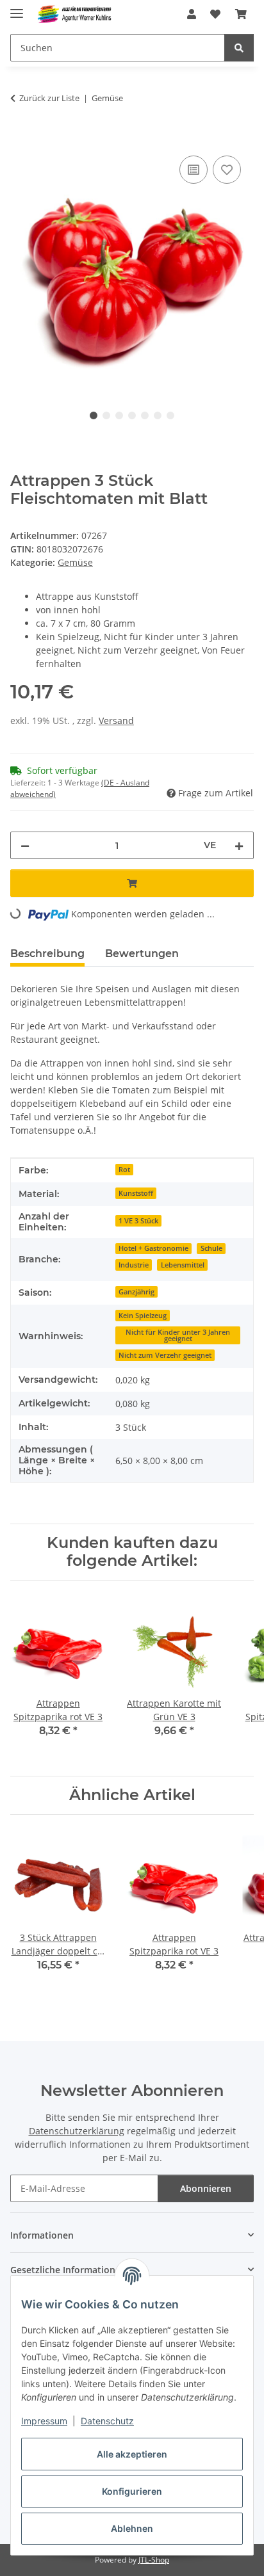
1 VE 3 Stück (138, 1221)
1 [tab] (94, 415)
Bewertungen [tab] (142, 954)
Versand (116, 720)
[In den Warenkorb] (21, 138)
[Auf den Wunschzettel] (227, 170)
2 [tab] (106, 415)
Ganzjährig (136, 1292)
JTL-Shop (154, 2560)
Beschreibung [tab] (47, 954)
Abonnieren (206, 2188)
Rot (124, 1170)
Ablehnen (132, 2528)
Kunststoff (136, 1193)
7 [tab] (170, 415)
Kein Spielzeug (143, 1316)
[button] (192, 14)
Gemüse (75, 562)
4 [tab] (132, 415)
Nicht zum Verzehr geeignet (165, 1355)
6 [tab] (158, 415)
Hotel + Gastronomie (153, 1248)
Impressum (44, 2421)
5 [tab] (145, 415)
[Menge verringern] (25, 845)
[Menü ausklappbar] (17, 8)
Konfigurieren (132, 2491)
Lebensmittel (183, 1265)
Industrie (134, 1265)
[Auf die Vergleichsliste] (194, 170)
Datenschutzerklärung (77, 2131)
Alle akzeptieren (132, 2454)
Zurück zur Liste (49, 98)
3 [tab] (119, 415)
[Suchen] (239, 48)
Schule (211, 1248)
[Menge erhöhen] (239, 845)
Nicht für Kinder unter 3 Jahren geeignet (178, 1336)
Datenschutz (107, 2421)
